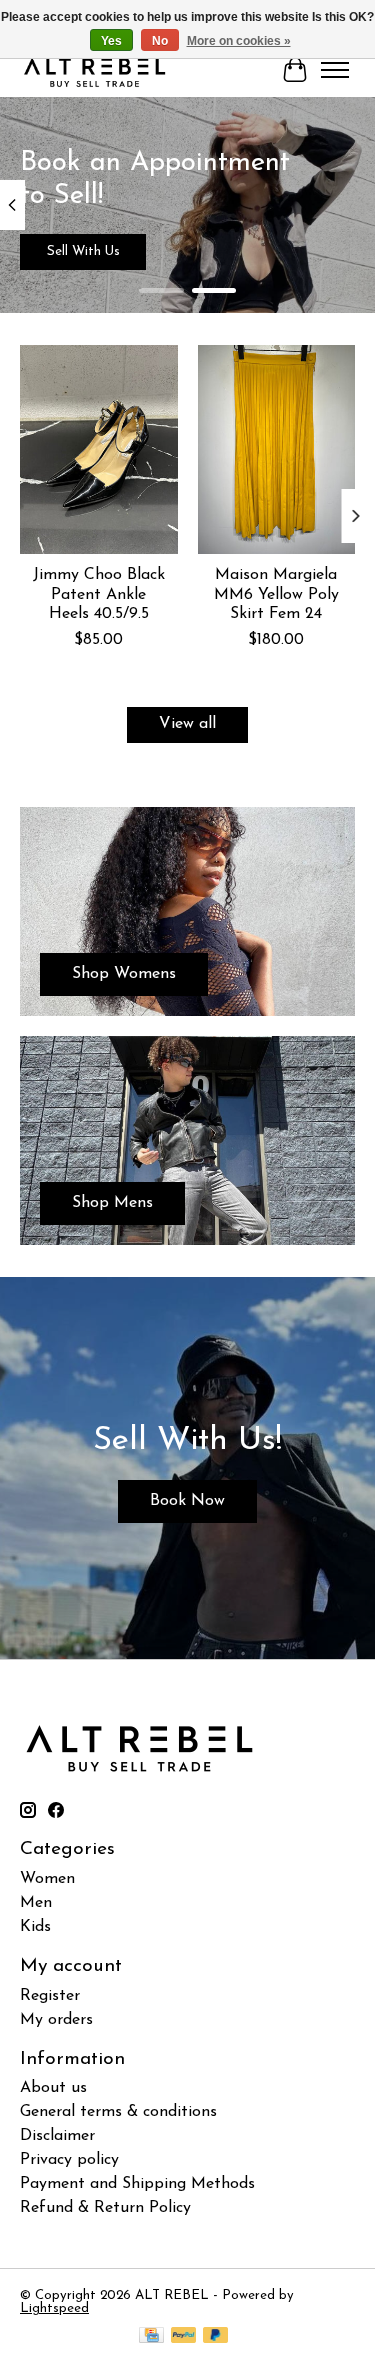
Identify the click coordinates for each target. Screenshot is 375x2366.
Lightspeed (54, 2308)
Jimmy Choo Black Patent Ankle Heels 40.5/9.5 (99, 595)
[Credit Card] (151, 2336)
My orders (56, 2020)
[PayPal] (184, 2336)
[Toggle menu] (335, 70)
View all (187, 724)
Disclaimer (57, 2136)
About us (53, 2088)
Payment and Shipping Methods (137, 2184)
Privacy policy (69, 2160)
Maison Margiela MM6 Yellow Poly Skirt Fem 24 (276, 595)
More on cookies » (239, 41)
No (160, 41)
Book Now (187, 1501)
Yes (111, 41)
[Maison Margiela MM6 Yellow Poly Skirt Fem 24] (277, 449)
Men (36, 1903)
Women (47, 1879)
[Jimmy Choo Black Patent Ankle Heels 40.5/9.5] (99, 449)
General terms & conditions (118, 2112)
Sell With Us (83, 251)
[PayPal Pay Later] (216, 2336)
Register (50, 1996)
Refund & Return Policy (105, 2208)
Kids (35, 1927)
